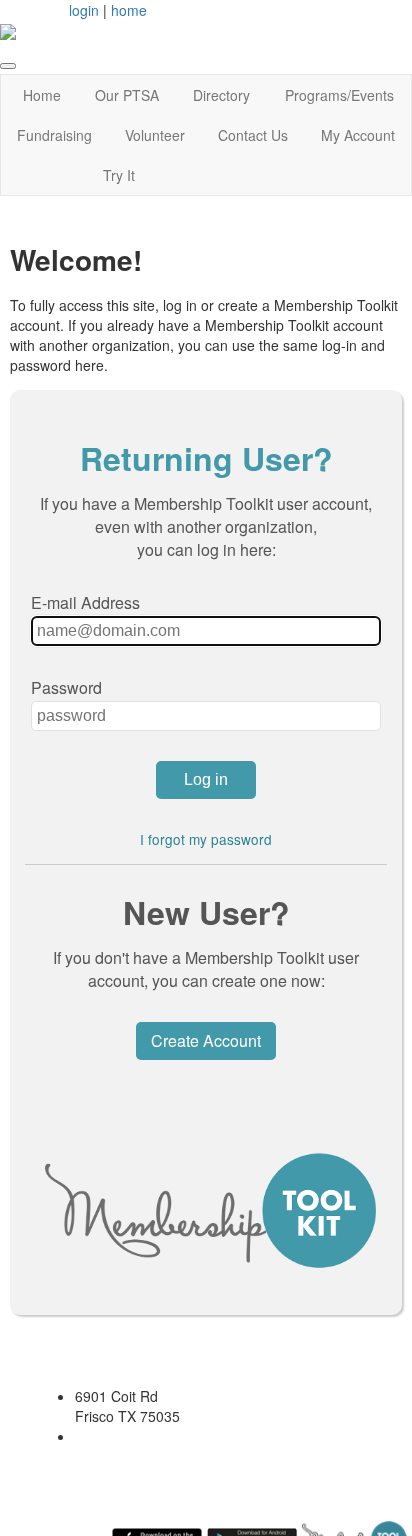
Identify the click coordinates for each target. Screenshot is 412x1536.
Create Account (206, 1040)
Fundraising (54, 135)
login (84, 10)
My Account (358, 135)
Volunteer (155, 135)
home (129, 10)
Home (42, 95)
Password (66, 687)
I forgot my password (206, 839)
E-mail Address (85, 602)
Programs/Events (339, 95)
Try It (119, 175)
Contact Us (253, 135)
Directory (221, 95)
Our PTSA (127, 95)
